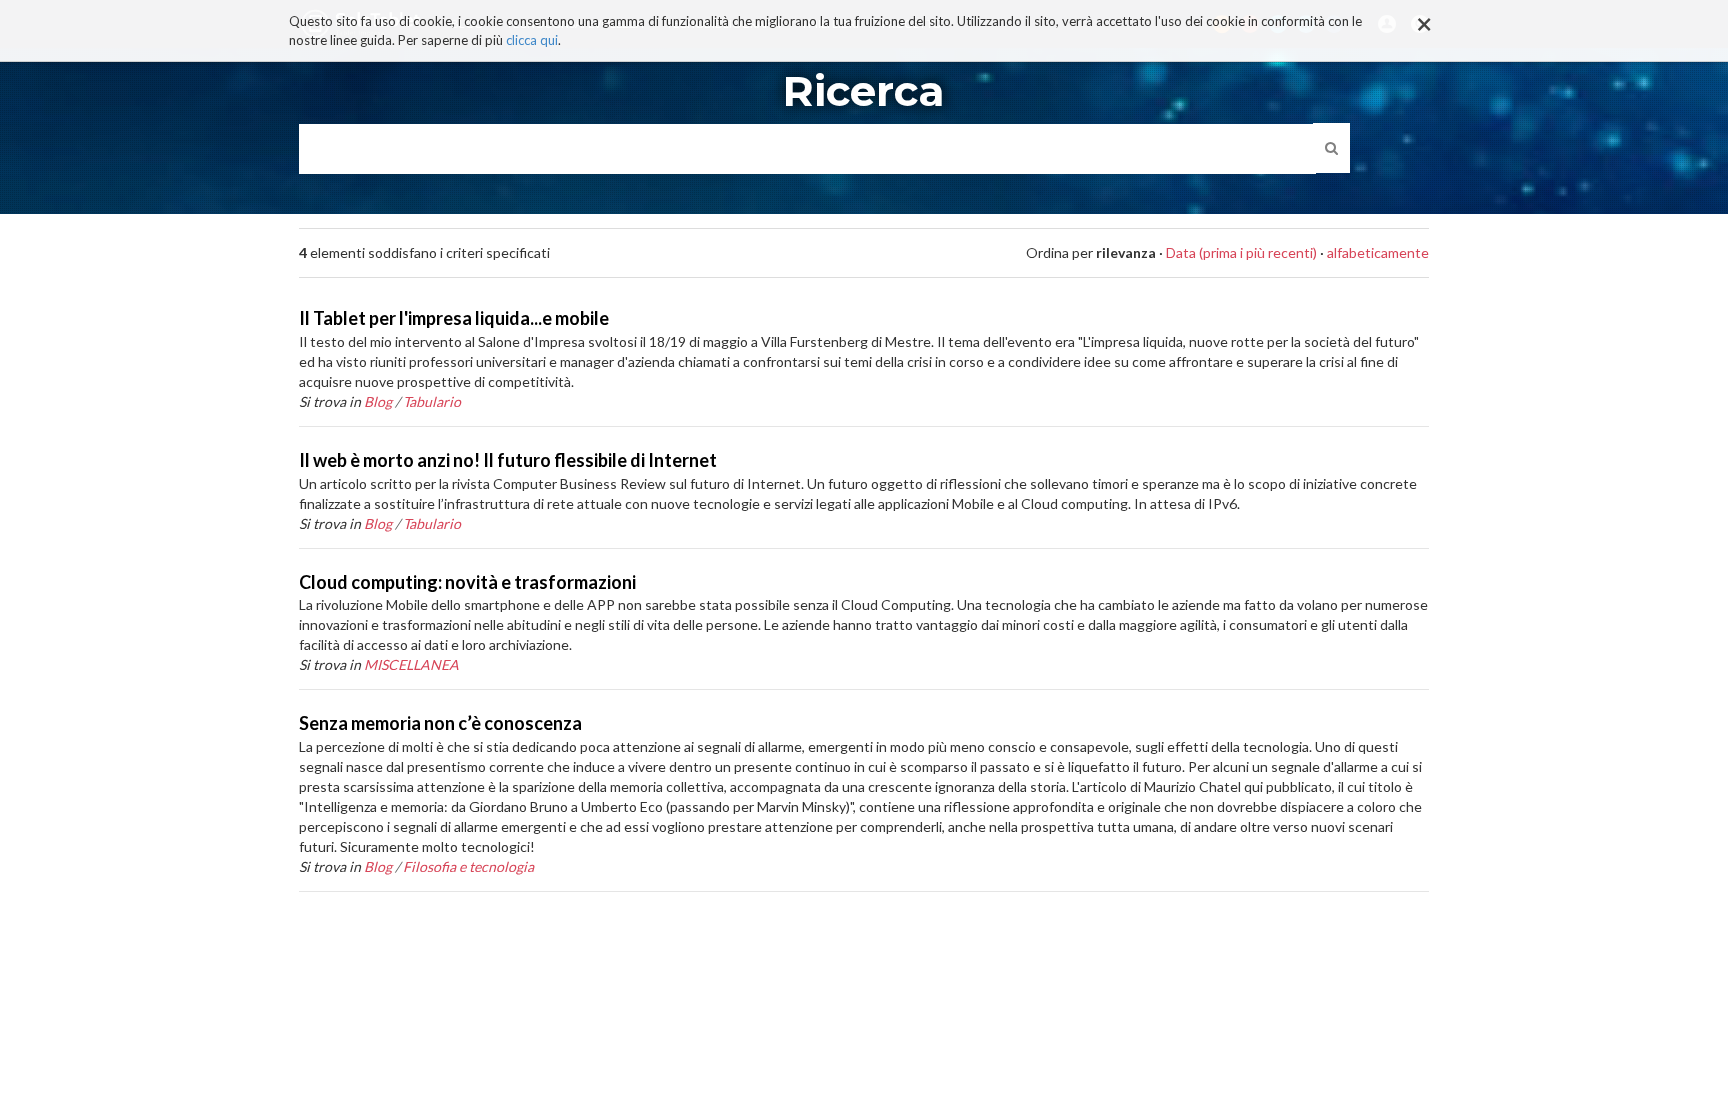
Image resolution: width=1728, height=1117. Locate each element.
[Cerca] (1331, 148)
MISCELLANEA (411, 664)
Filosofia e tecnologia (468, 866)
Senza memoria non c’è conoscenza (440, 723)
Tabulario (432, 401)
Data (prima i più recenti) (1241, 252)
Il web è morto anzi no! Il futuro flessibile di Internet (508, 460)
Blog (378, 401)
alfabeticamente (1378, 252)
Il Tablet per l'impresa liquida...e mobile (454, 318)
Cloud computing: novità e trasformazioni (467, 582)
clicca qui (532, 40)
